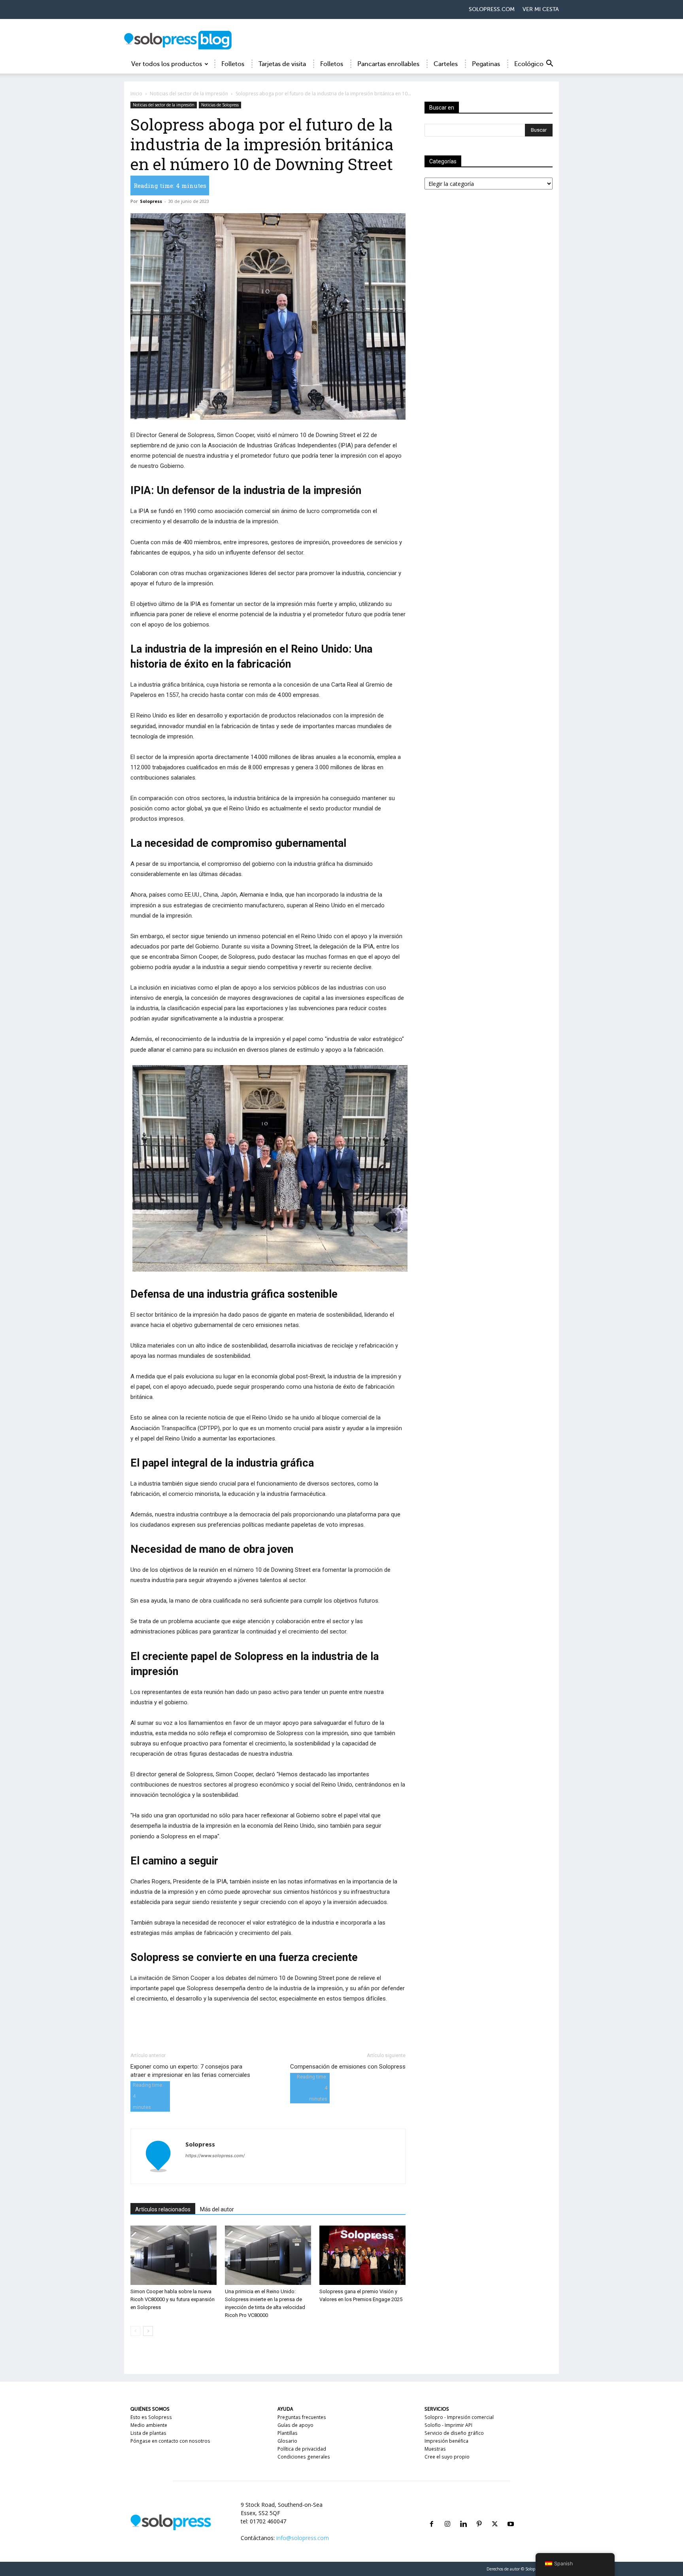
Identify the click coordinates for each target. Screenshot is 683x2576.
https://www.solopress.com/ (215, 2156)
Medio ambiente (149, 2425)
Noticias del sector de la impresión (189, 94)
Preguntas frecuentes (302, 2417)
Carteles (446, 64)
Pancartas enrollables (388, 64)
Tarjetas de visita (282, 64)
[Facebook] (432, 2514)
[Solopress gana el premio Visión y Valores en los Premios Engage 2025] (362, 2255)
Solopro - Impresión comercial (459, 2417)
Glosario (287, 2441)
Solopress (151, 201)
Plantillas (288, 2433)
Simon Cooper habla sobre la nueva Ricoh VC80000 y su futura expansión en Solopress (173, 2299)
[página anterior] (135, 2331)
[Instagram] (447, 2514)
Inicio (136, 94)
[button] (549, 65)
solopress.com (492, 9)
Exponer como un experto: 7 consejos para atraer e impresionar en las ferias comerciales (190, 2071)
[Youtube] (511, 2514)
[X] (495, 2514)
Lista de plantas (148, 2433)
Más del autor (217, 2209)
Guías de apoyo (295, 2425)
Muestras (435, 2449)
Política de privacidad (302, 2449)
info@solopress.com (303, 2538)
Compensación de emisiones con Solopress (348, 2067)
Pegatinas (486, 64)
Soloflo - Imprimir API (448, 2425)
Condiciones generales (304, 2457)
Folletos (233, 64)
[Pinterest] (479, 2514)
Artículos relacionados (163, 2209)
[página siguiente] (148, 2331)
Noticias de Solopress (220, 105)
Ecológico (529, 64)
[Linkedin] (463, 2514)
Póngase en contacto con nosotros (170, 2441)
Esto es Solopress (151, 2417)
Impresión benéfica (446, 2441)
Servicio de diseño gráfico (454, 2433)
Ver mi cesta (541, 9)
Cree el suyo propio (447, 2457)
